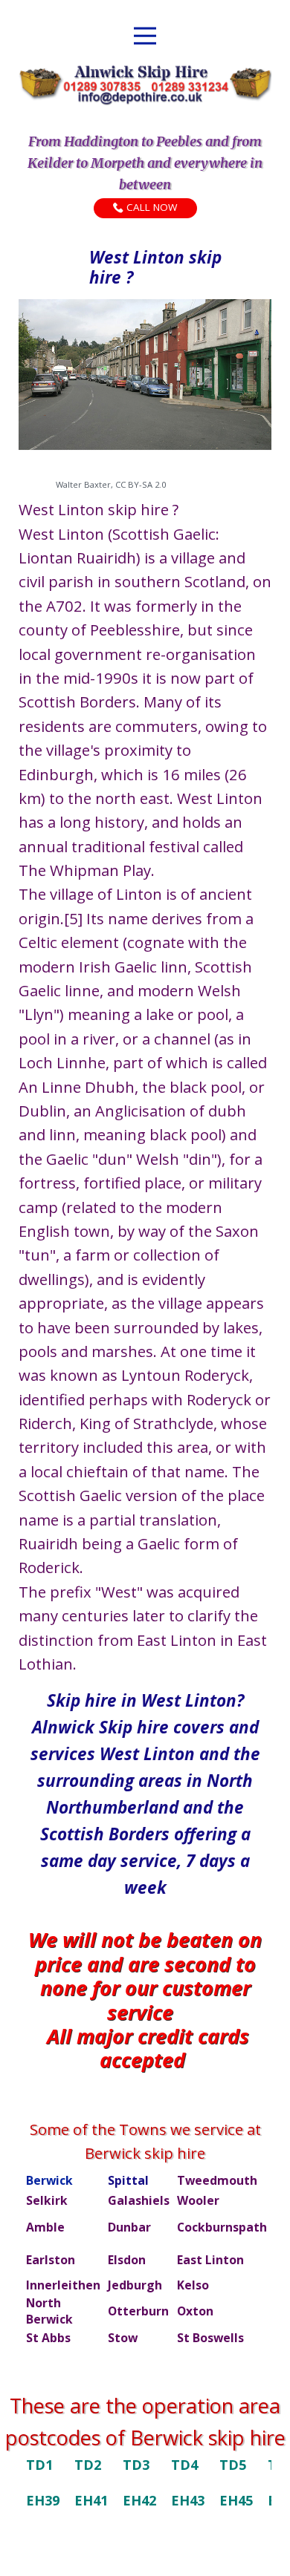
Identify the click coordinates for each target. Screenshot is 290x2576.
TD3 (136, 2465)
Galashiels (139, 2200)
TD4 (184, 2465)
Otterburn (138, 2311)
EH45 (236, 2500)
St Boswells (210, 2338)
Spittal (128, 2180)
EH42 (139, 2500)
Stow (123, 2338)
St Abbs (48, 2338)
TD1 (39, 2465)
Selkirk (47, 2200)
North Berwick (49, 2311)
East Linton (210, 2260)
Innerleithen (63, 2285)
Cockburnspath (222, 2227)
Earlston (51, 2260)
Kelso (193, 2285)
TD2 (88, 2465)
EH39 (43, 2500)
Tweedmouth (217, 2180)
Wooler (198, 2200)
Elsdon (127, 2260)
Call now (149, 208)
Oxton (195, 2311)
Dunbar (129, 2227)
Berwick (49, 2180)
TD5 (233, 2465)
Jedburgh (135, 2285)
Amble (45, 2227)
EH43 (188, 2500)
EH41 (91, 2500)
